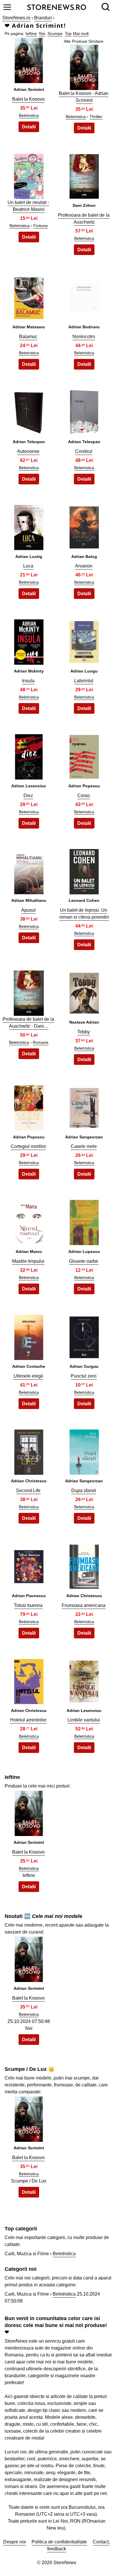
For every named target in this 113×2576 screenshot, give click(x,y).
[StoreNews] (57, 7)
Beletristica (29, 115)
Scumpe (55, 33)
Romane (41, 1042)
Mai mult (81, 33)
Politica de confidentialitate (59, 2542)
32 (29, 1963)
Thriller (96, 117)
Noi (42, 33)
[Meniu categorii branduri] (7, 7)
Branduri (43, 18)
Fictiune (41, 226)
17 (29, 996)
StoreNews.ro (16, 18)
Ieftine (31, 33)
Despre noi (14, 2542)
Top (68, 33)
